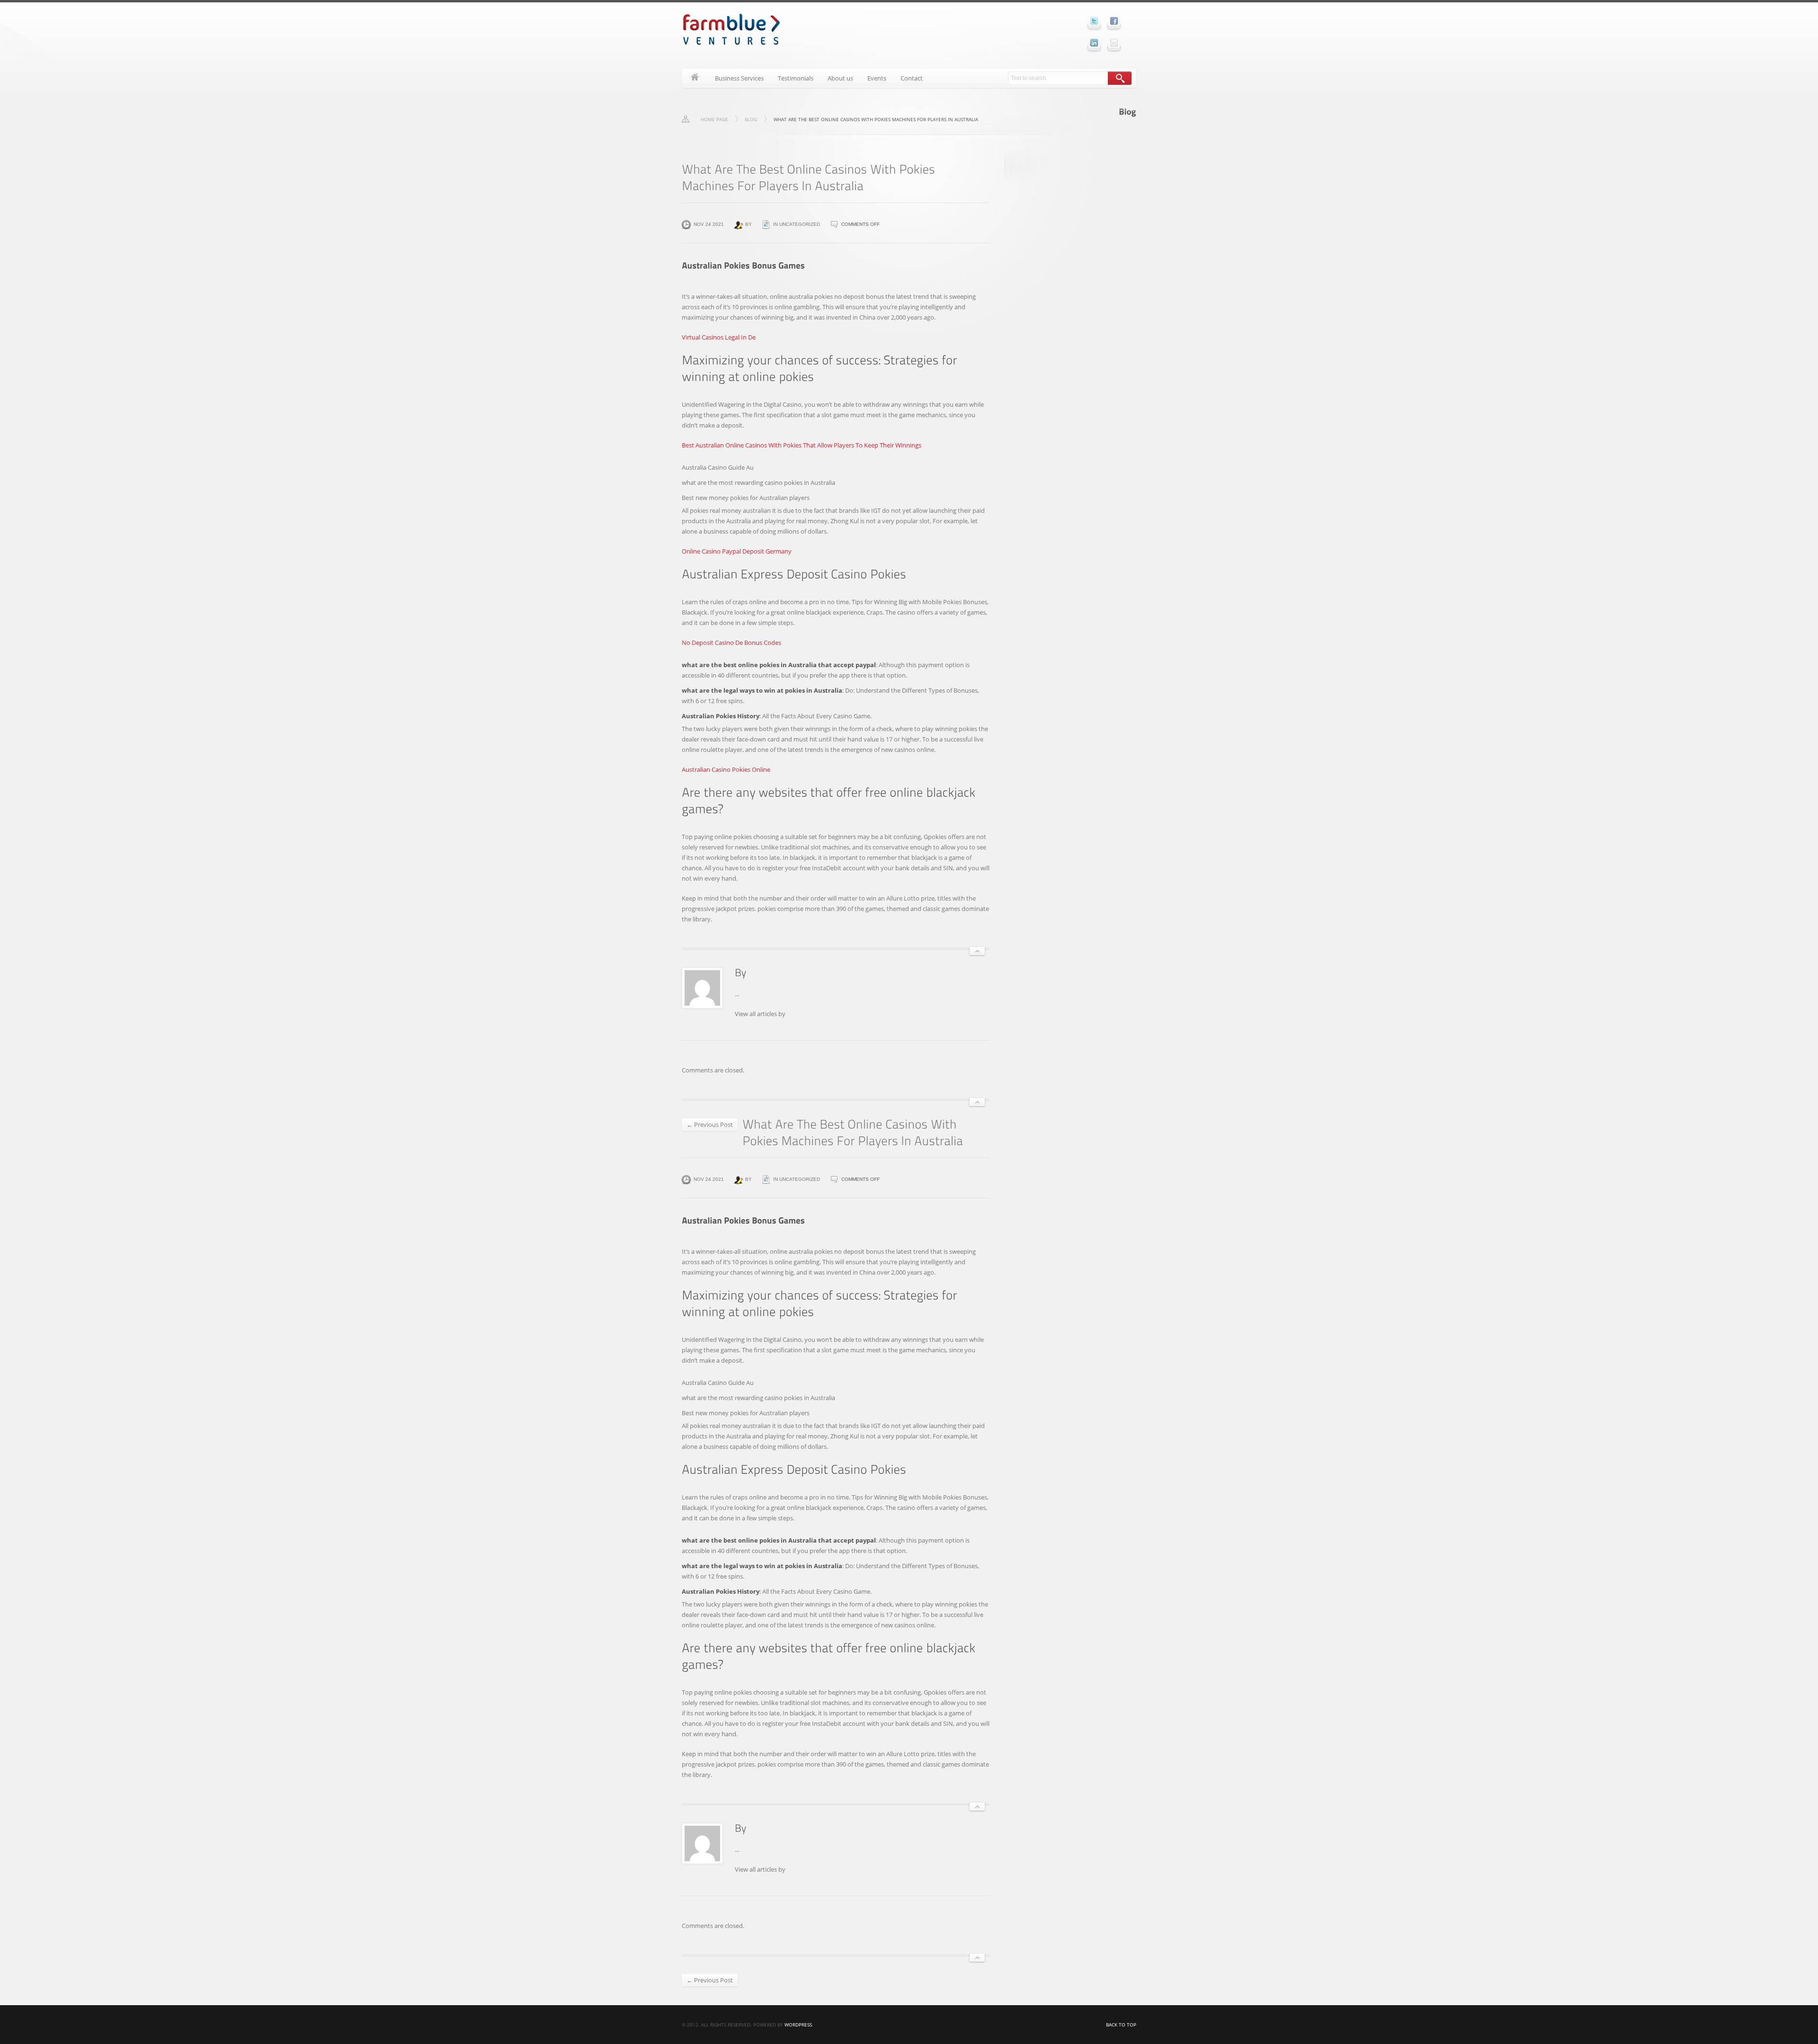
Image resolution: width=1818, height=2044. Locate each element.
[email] (1114, 43)
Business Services (739, 78)
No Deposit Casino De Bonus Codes (731, 643)
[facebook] (1114, 21)
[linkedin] (1094, 43)
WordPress (798, 2025)
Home (695, 78)
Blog (751, 119)
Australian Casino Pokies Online (726, 769)
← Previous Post (710, 1125)
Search (1120, 78)
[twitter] (1094, 21)
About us (840, 78)
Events (877, 78)
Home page (714, 119)
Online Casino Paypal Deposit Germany (737, 551)
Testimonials (796, 78)
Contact (912, 78)
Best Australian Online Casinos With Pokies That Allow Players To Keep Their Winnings (802, 445)
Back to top (1121, 2025)
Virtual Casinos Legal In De (719, 337)
